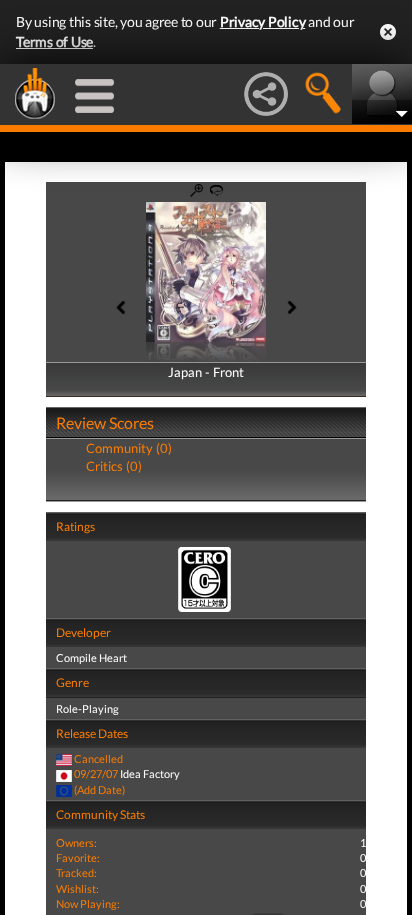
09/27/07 (96, 773)
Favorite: (78, 857)
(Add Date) (99, 789)
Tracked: (76, 872)
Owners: (76, 842)
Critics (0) (114, 466)
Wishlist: (77, 888)
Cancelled (98, 758)
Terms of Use (54, 41)
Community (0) (129, 448)
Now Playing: (88, 903)
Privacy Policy (263, 21)
